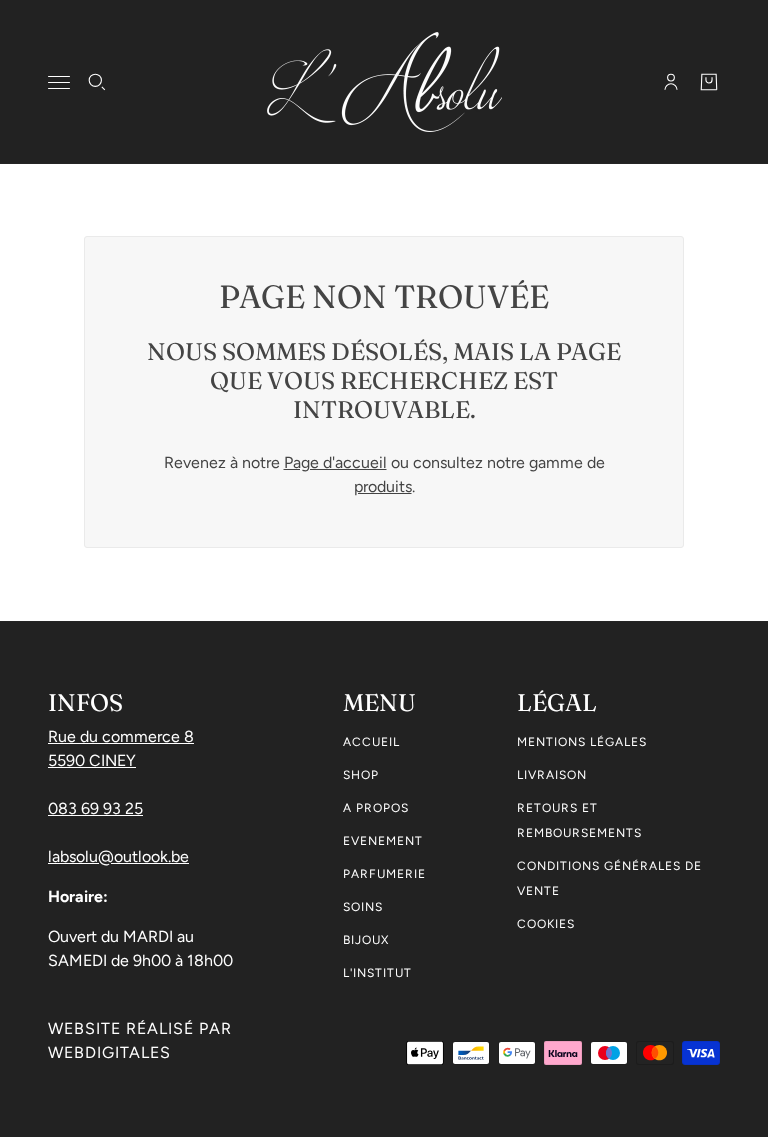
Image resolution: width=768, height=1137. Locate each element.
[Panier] (709, 82)
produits (383, 486)
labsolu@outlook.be (118, 856)
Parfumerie (384, 874)
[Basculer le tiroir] (59, 82)
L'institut (377, 973)
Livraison (552, 775)
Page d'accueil (335, 462)
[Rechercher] (97, 82)
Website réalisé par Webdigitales (140, 1040)
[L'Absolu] (384, 82)
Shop (361, 775)
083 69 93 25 (95, 808)
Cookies (546, 924)
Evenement (383, 841)
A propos (376, 808)
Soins (363, 907)
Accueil (371, 742)
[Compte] (671, 82)
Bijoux (366, 940)
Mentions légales (582, 742)
